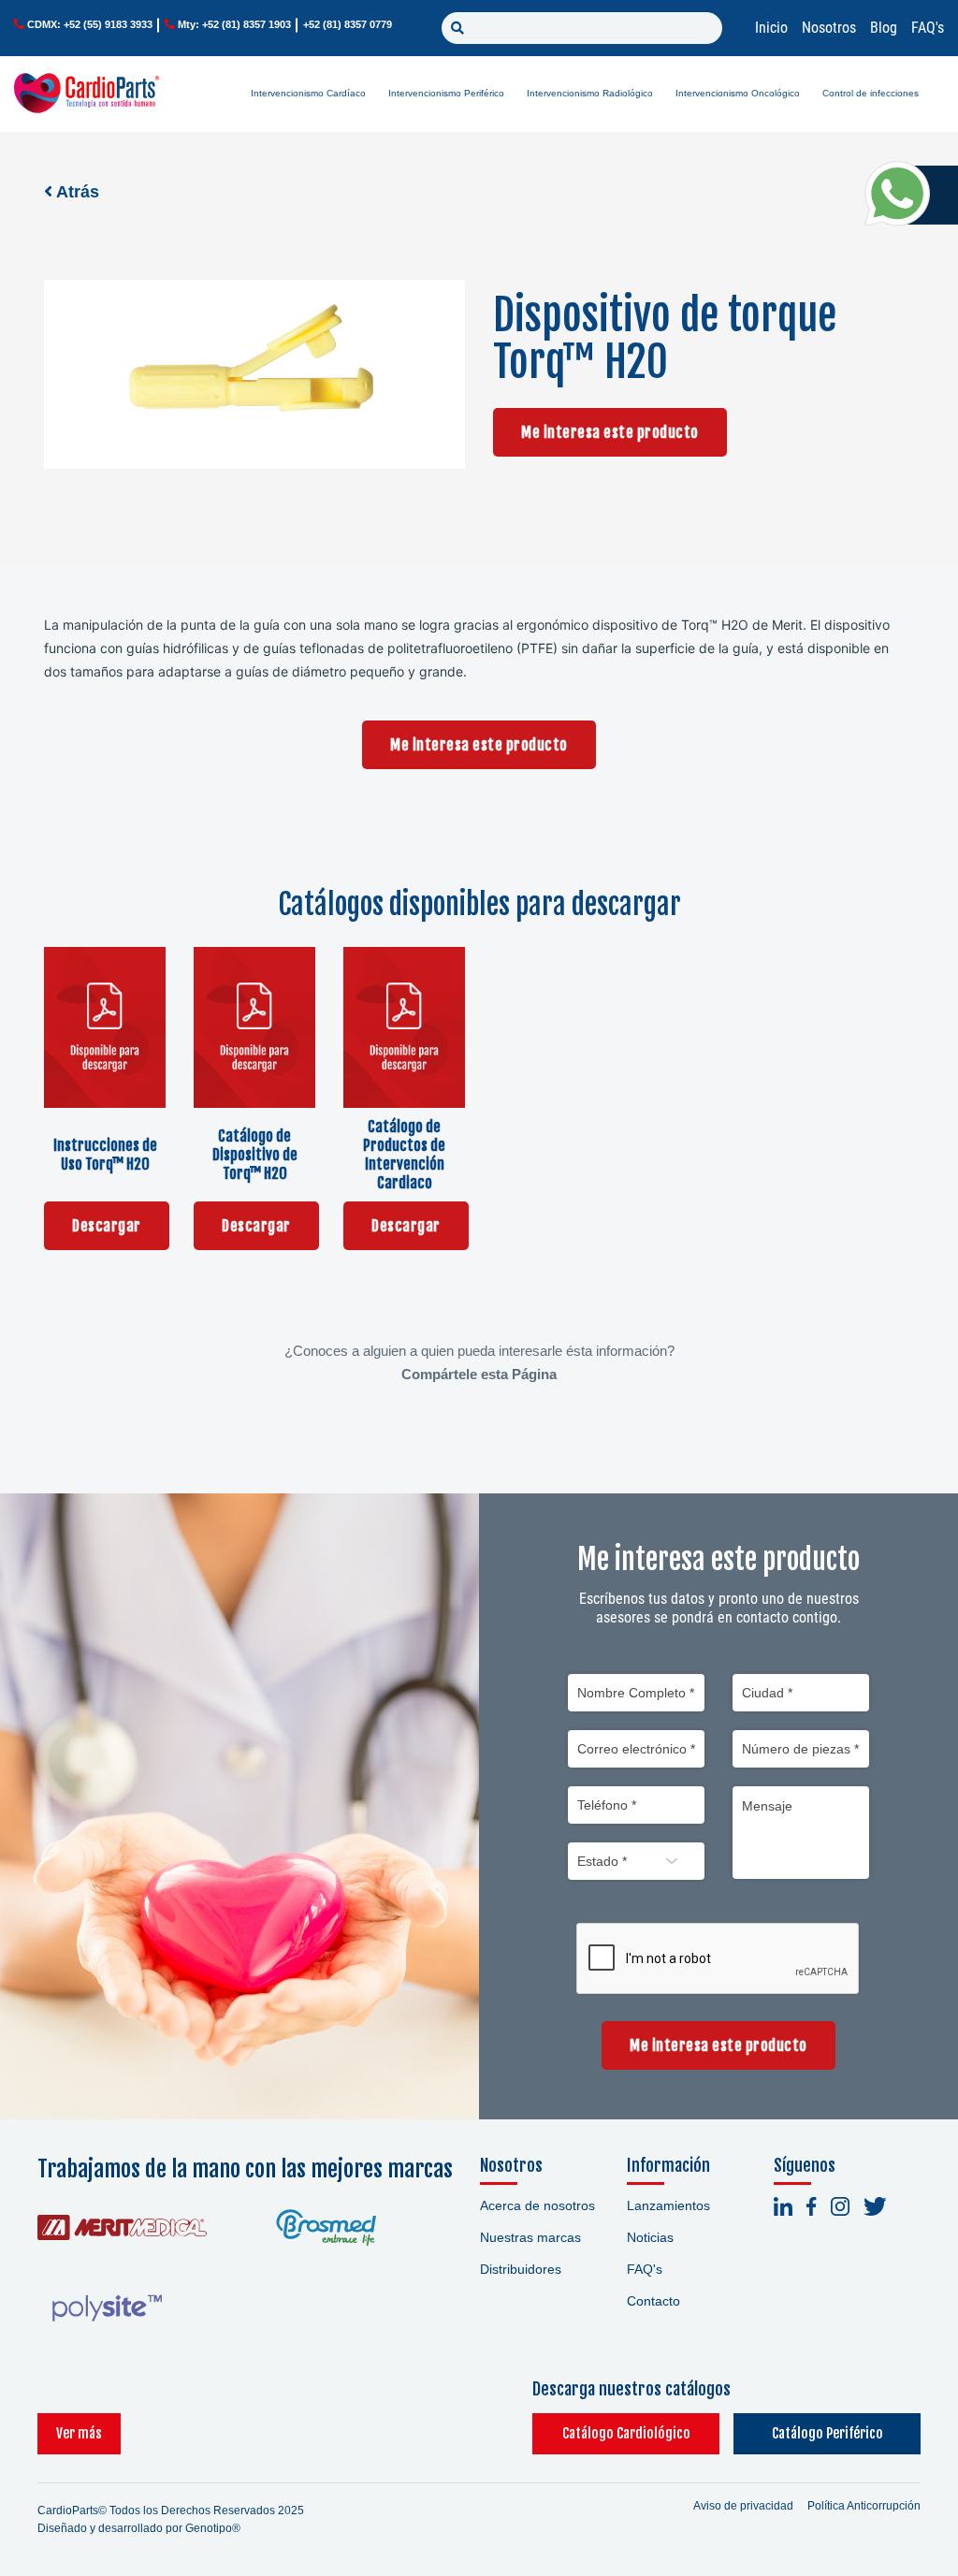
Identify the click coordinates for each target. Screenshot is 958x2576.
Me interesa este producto (610, 432)
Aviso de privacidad (743, 2506)
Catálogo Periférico (827, 2433)
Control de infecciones (871, 93)
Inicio (771, 28)
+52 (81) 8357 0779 (348, 24)
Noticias (650, 2237)
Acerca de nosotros (537, 2205)
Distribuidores (521, 2269)
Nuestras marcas (530, 2237)
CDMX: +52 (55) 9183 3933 (90, 24)
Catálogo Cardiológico (626, 2433)
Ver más (79, 2433)
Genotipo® (213, 2528)
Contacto (653, 2301)
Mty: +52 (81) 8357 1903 (234, 24)
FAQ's (928, 28)
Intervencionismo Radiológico (590, 93)
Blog (884, 28)
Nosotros (829, 28)
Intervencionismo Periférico (446, 93)
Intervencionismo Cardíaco (308, 93)
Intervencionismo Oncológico (738, 93)
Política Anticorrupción (864, 2506)
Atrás (76, 192)
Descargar (107, 1226)
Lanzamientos (668, 2205)
